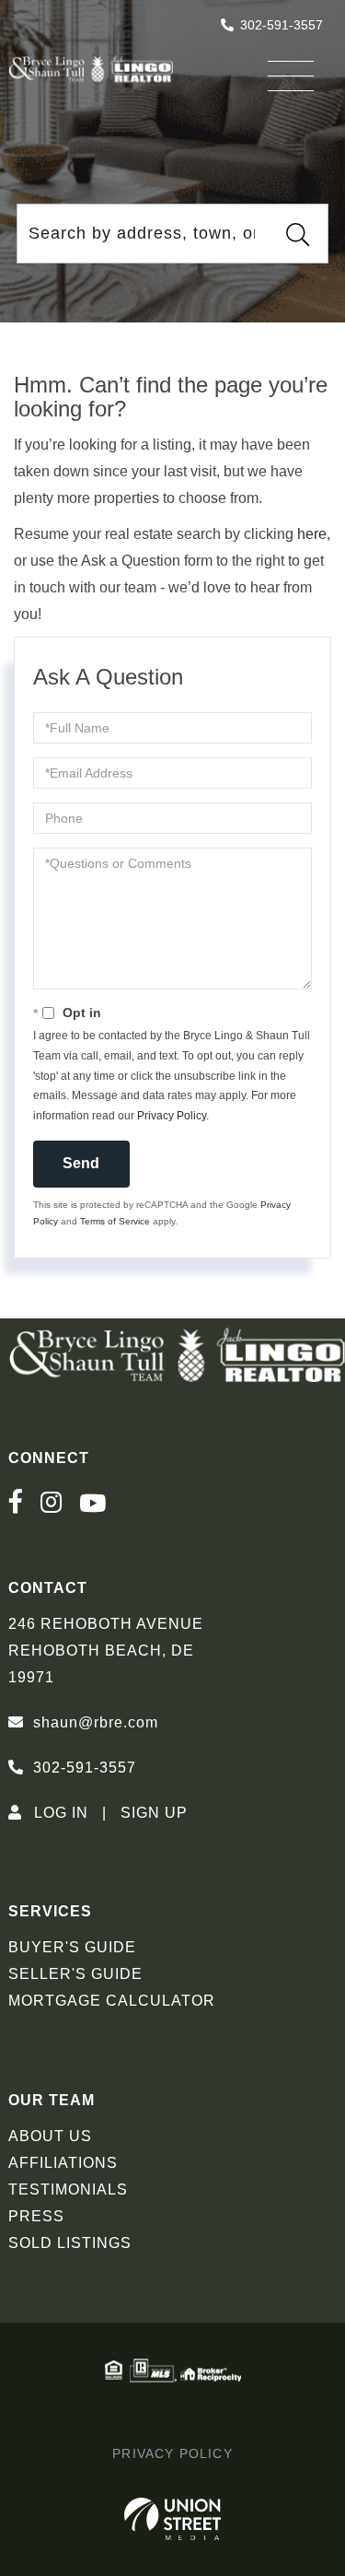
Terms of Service (115, 1221)
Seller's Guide (75, 1974)
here (312, 534)
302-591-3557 (282, 25)
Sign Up (154, 1813)
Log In (61, 1813)
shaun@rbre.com (96, 1722)
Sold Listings (70, 2243)
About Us (50, 2136)
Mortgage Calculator (112, 2001)
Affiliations (63, 2163)
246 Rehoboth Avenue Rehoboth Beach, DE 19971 (106, 1651)
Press (36, 2216)
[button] (298, 234)
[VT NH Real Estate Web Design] (172, 2519)
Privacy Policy (172, 1116)
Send (81, 1163)
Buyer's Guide (72, 1947)
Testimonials (68, 2190)
